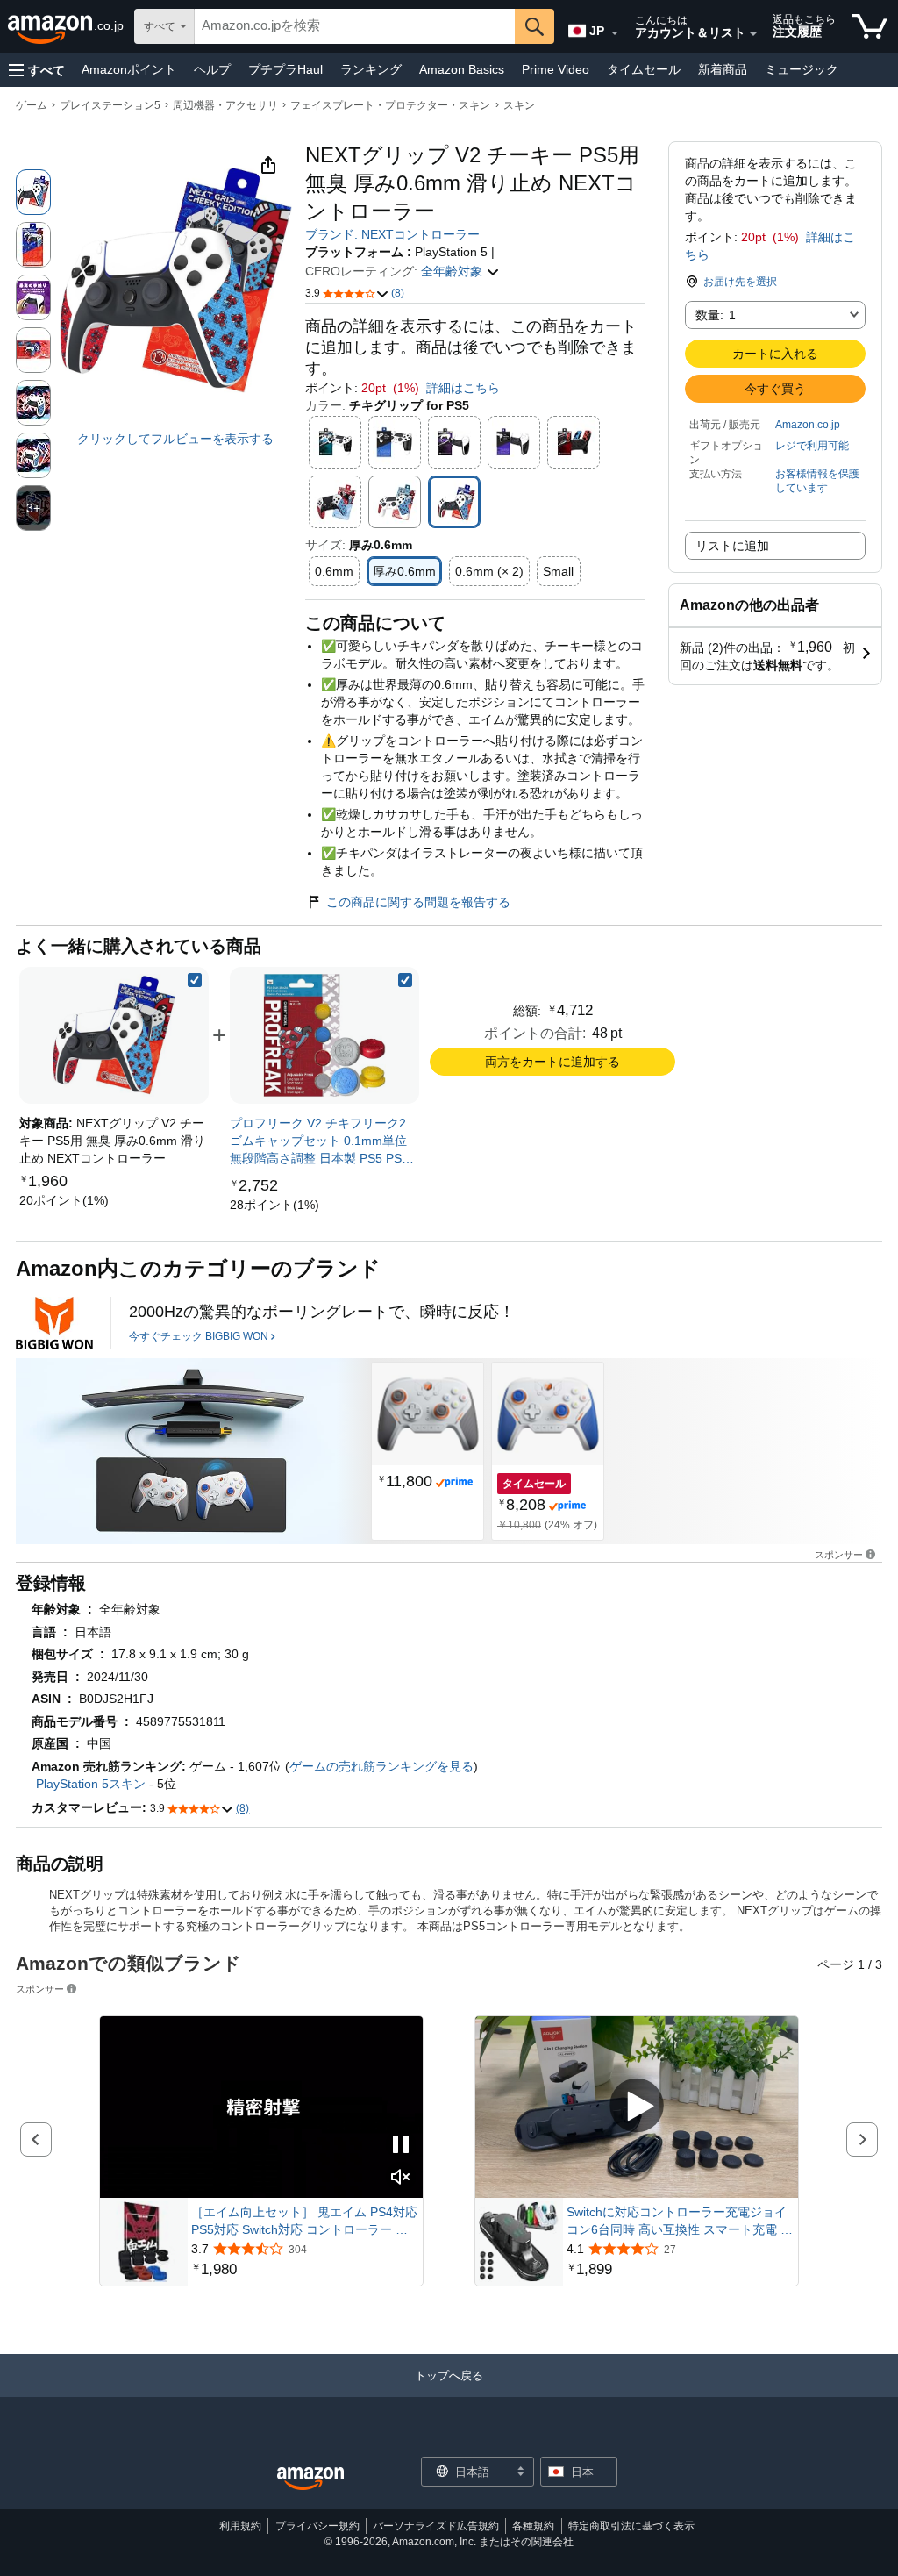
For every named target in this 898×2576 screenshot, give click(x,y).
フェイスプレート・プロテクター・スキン (390, 105)
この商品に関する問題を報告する (418, 902)
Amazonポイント (129, 69)
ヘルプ (212, 69)
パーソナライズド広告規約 (436, 2526)
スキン (519, 105)
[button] (37, 70)
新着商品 (723, 69)
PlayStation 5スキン (91, 1784)
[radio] (33, 192)
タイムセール (644, 69)
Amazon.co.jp (808, 425)
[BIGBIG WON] (54, 1323)
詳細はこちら (463, 388)
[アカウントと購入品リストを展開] (753, 34)
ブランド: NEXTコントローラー (392, 234)
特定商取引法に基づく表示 (631, 2526)
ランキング (371, 69)
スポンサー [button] (839, 1554)
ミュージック (802, 69)
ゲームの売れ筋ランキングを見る (381, 1766)
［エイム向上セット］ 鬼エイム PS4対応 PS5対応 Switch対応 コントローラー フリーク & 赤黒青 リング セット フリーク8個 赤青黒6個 (304, 2222)
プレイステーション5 (110, 105)
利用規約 (240, 2526)
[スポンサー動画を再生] (637, 2107)
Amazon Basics (462, 69)
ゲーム (32, 105)
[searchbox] (355, 26)
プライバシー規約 (317, 2526)
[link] (64, 1200)
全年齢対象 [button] (453, 271)
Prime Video (556, 69)
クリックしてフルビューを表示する (175, 439)
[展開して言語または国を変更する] (615, 33)
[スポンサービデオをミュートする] (401, 2178)
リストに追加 (732, 546)
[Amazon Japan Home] (310, 2479)
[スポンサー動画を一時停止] (401, 2146)
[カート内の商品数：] (869, 26)
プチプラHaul (285, 69)
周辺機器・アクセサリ (225, 105)
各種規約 (533, 2526)
